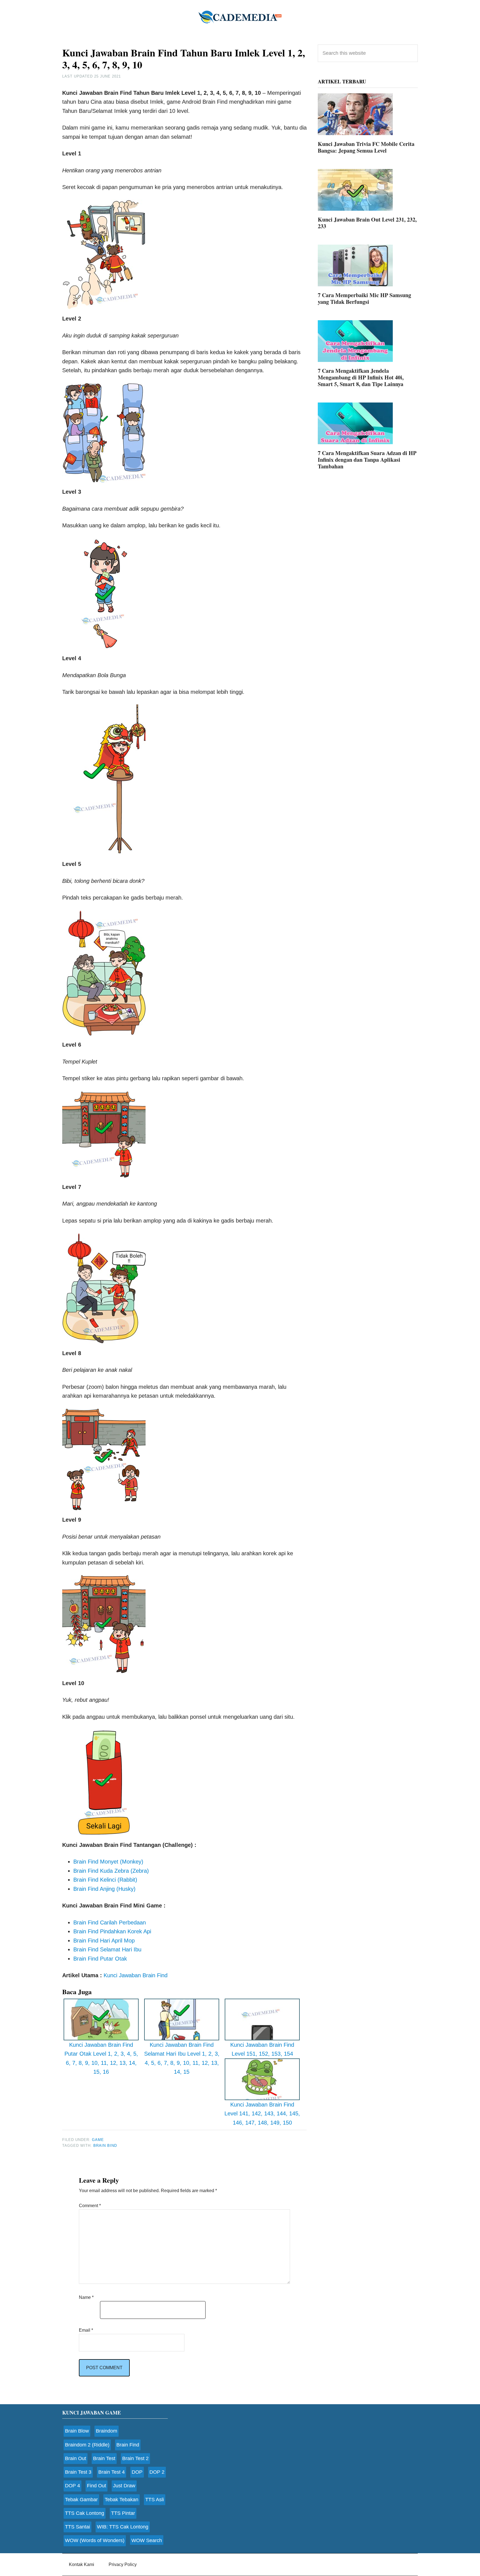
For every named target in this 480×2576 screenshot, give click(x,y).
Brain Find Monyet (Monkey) (108, 1862)
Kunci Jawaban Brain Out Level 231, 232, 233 (367, 223)
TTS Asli (155, 2500)
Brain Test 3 (78, 2472)
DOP (137, 2472)
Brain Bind (105, 2146)
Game (98, 2140)
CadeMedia (240, 17)
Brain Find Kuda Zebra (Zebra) (111, 1871)
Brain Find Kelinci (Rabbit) (105, 1880)
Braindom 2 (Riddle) (87, 2445)
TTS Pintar (123, 2513)
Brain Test (104, 2458)
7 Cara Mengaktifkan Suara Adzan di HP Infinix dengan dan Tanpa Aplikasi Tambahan (367, 460)
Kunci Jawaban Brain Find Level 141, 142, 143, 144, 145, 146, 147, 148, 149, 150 (262, 2114)
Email (86, 2330)
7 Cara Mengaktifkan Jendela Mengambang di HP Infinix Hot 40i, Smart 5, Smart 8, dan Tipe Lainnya (361, 377)
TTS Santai (77, 2527)
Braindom (107, 2431)
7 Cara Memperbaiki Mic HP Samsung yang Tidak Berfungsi (364, 298)
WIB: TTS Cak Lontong (123, 2527)
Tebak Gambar (81, 2500)
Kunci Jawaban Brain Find (136, 1975)
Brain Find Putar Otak (100, 1959)
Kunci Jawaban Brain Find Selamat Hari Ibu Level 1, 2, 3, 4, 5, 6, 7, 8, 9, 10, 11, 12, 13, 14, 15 (182, 2058)
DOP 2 (157, 2472)
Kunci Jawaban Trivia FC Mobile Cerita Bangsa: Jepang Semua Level (366, 147)
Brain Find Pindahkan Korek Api (112, 1931)
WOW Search (147, 2540)
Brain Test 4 (112, 2472)
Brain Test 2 (135, 2458)
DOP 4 (72, 2486)
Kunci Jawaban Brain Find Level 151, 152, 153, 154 (262, 2049)
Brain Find (128, 2445)
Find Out (97, 2486)
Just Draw (124, 2486)
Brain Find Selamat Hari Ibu (107, 1949)
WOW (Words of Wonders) (95, 2540)
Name (86, 2297)
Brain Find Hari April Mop (104, 1941)
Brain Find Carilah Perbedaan (110, 1922)
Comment (90, 2206)
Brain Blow (77, 2431)
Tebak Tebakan (122, 2500)
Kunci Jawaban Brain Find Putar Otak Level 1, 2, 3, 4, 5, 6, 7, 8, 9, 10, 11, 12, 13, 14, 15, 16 (101, 2058)
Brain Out (76, 2458)
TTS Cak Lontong (85, 2513)
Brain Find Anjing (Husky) (104, 1889)
